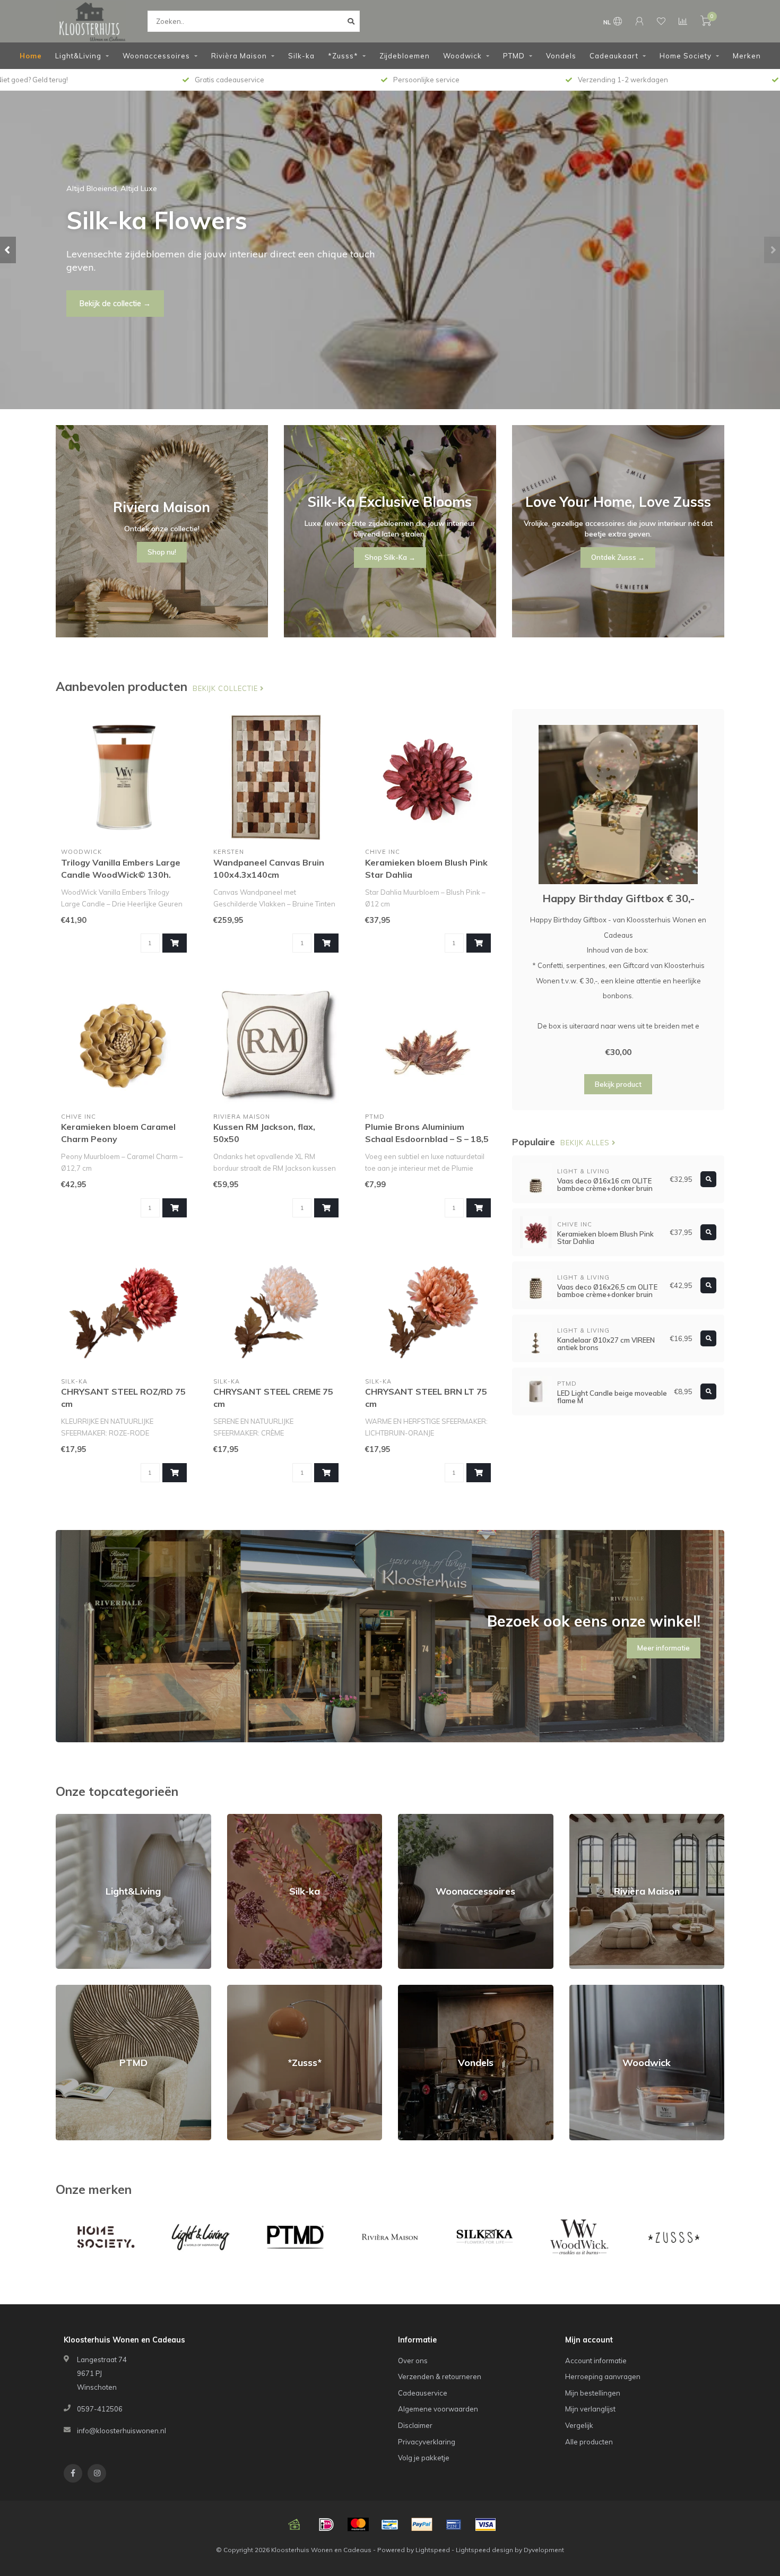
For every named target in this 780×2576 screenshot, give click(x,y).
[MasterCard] (358, 2525)
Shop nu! (95, 297)
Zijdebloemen (405, 56)
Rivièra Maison (239, 56)
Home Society (686, 56)
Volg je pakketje (424, 2458)
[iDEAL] (326, 2525)
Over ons (413, 2361)
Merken (747, 56)
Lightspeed (433, 2550)
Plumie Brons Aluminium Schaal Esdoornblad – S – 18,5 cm (427, 1139)
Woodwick (462, 56)
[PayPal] (422, 2525)
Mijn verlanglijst (590, 2409)
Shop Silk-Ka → (390, 557)
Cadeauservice (423, 2393)
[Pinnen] (454, 2525)
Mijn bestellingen (593, 2393)
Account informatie (596, 2361)
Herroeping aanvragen (603, 2376)
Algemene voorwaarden (438, 2409)
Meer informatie (664, 1648)
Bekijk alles (586, 1143)
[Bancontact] (390, 2525)
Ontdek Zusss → (618, 557)
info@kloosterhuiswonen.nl (122, 2431)
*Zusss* (343, 56)
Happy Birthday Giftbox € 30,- (618, 898)
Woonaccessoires (156, 56)
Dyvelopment (544, 2550)
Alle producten (589, 2442)
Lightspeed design (484, 2550)
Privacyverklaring (427, 2442)
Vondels (561, 56)
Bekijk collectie (226, 688)
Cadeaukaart (614, 56)
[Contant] (294, 2525)
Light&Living (78, 56)
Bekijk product (618, 1084)
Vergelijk (579, 2425)
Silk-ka (301, 56)
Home (31, 56)
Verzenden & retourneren (440, 2376)
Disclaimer (415, 2425)
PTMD (514, 56)
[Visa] (486, 2525)
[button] (8, 250)
